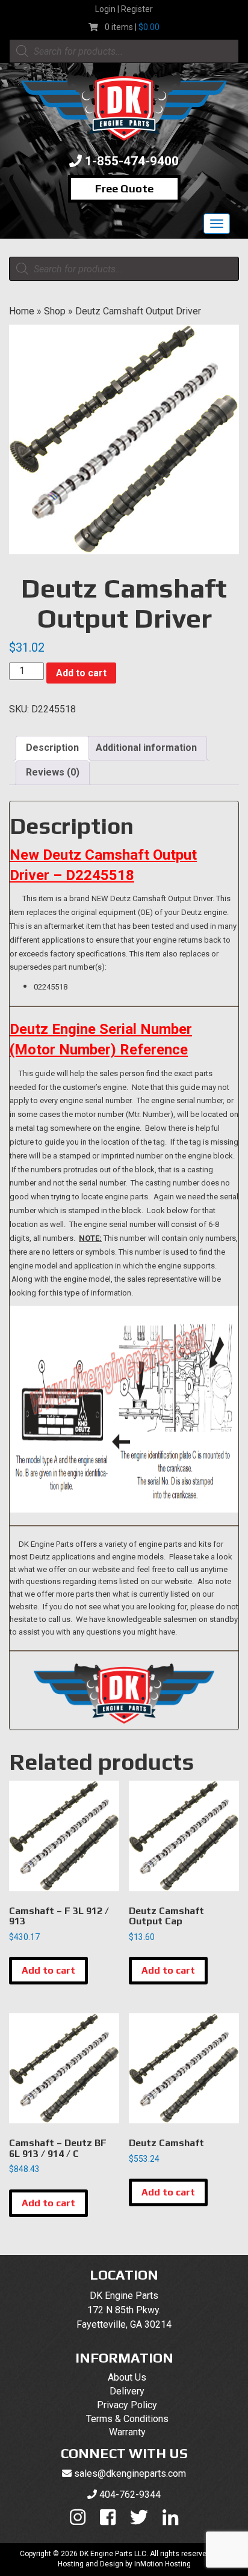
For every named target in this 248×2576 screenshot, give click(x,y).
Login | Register (124, 9)
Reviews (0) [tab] (53, 772)
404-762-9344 (130, 2495)
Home (22, 311)
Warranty (127, 2432)
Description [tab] (52, 748)
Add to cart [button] (48, 1970)
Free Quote (124, 188)
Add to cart (81, 673)
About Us (127, 2377)
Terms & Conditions (127, 2419)
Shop (55, 311)
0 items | (132, 27)
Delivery (127, 2391)
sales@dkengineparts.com (130, 2474)
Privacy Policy (127, 2405)
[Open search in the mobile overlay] (124, 51)
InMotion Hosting (163, 2564)
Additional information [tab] (146, 748)
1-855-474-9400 (132, 161)
